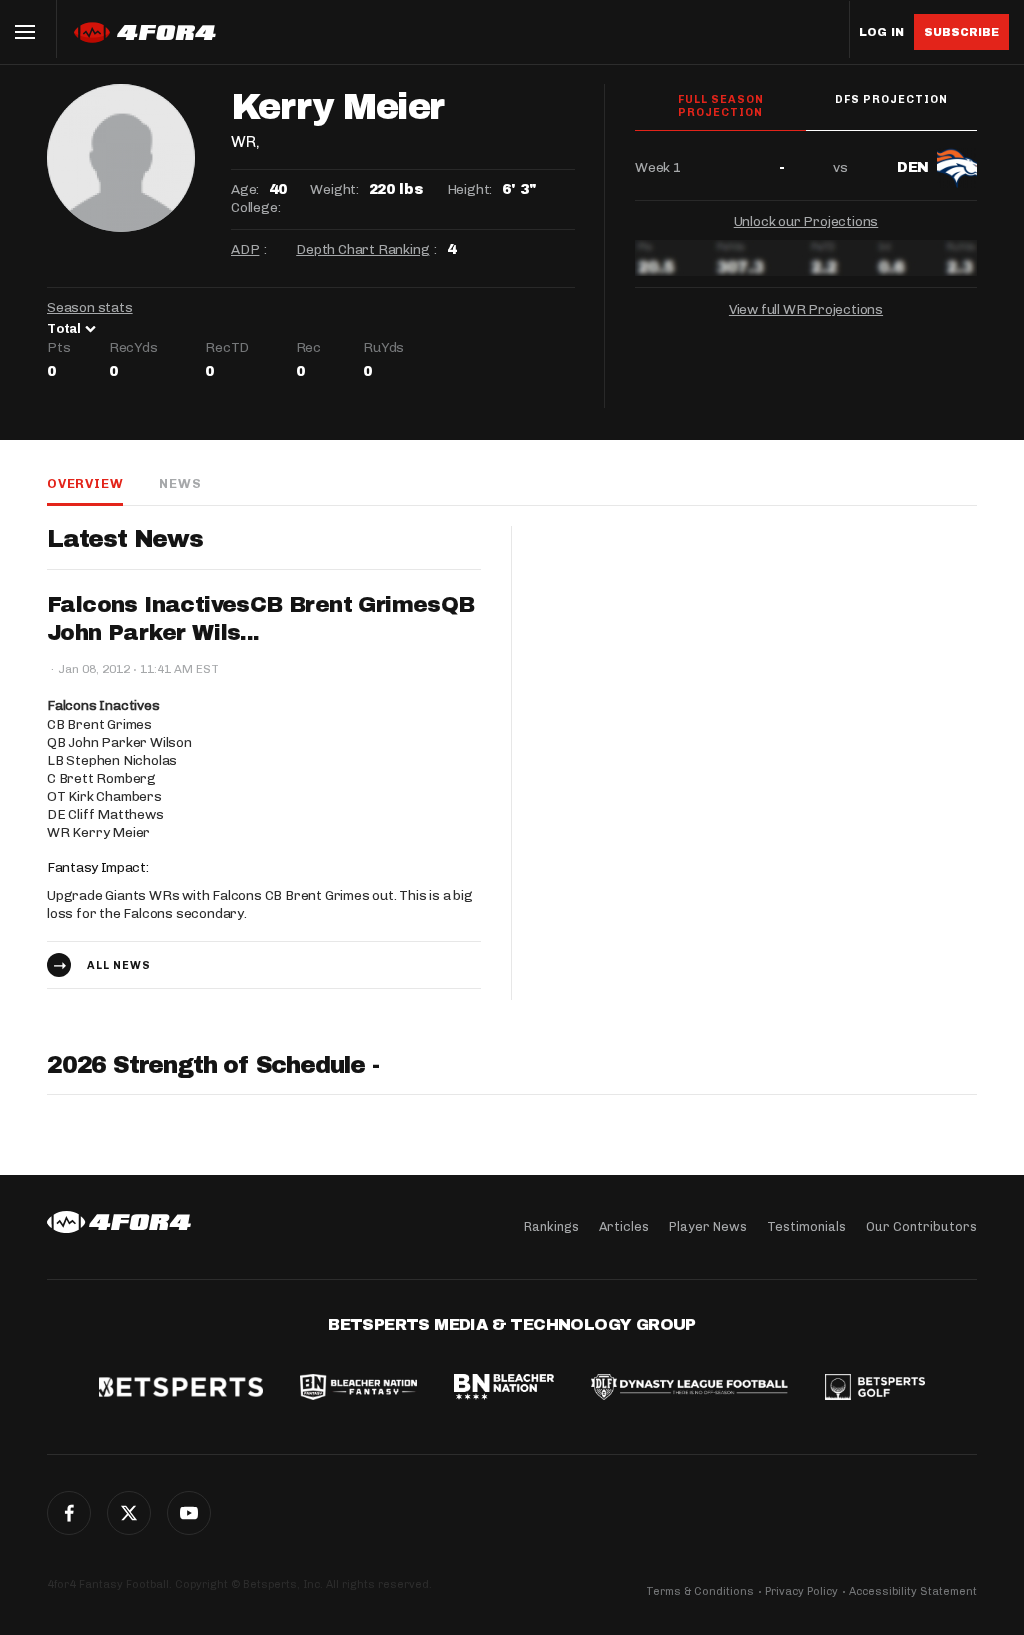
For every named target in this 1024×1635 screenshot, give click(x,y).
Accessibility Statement (913, 1591)
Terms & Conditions (700, 1591)
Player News (708, 1226)
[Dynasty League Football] (689, 1389)
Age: (245, 189)
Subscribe (961, 32)
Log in (881, 32)
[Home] (119, 1222)
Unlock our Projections (806, 221)
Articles (624, 1226)
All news (119, 965)
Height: (470, 189)
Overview (85, 483)
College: (255, 207)
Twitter (129, 1513)
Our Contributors (921, 1226)
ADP (245, 249)
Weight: (334, 189)
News (180, 483)
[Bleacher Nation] (504, 1389)
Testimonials (806, 1226)
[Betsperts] (181, 1389)
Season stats (90, 307)
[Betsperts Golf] (875, 1389)
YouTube (189, 1513)
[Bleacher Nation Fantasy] (358, 1389)
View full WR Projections (806, 309)
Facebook (69, 1513)
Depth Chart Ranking (362, 249)
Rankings (551, 1226)
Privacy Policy (801, 1591)
